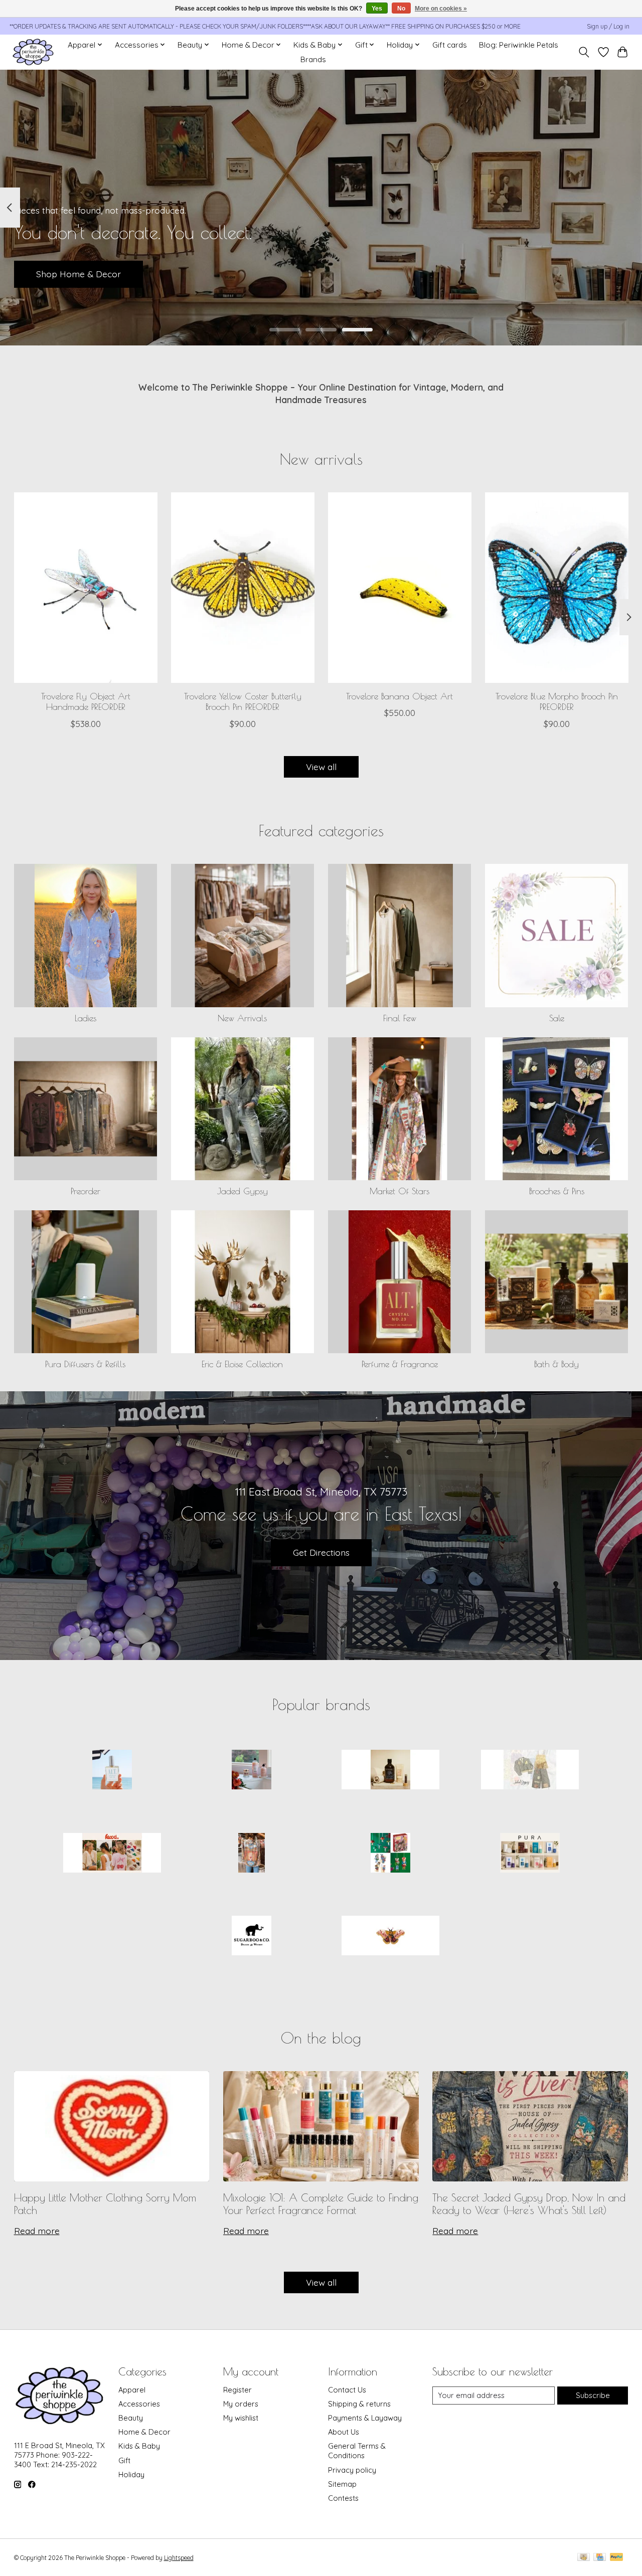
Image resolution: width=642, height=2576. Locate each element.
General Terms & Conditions (357, 2451)
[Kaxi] (112, 1854)
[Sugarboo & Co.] (251, 1937)
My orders (241, 2404)
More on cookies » (441, 9)
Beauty (131, 2418)
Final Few (400, 1018)
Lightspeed (179, 2558)
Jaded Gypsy (243, 1191)
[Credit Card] (600, 2558)
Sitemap (342, 2484)
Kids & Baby (139, 2446)
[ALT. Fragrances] (112, 1771)
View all (321, 767)
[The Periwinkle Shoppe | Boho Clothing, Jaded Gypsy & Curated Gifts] (33, 52)
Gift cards (450, 45)
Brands (313, 59)
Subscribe (593, 2395)
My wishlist (241, 2418)
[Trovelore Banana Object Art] (400, 588)
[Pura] (530, 1854)
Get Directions (321, 1552)
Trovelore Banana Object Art (399, 696)
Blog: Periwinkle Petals (519, 45)
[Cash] (584, 2558)
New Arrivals (242, 1018)
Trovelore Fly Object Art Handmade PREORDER (85, 701)
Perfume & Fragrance (400, 1364)
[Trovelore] (391, 1937)
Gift (124, 2460)
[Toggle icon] (584, 52)
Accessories (139, 2404)
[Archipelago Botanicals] (251, 1771)
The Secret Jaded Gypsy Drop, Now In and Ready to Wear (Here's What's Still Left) (529, 2204)
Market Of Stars (399, 1191)
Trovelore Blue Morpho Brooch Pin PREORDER (557, 701)
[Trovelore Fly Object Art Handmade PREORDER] (86, 588)
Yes (377, 9)
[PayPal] (616, 2558)
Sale (557, 1018)
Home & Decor (144, 2432)
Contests (343, 2498)
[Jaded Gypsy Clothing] (530, 1771)
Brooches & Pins (557, 1191)
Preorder (86, 1191)
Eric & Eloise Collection (242, 1364)
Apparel (132, 2390)
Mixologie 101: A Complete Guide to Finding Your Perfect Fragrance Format (321, 2204)
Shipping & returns (359, 2404)
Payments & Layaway (365, 2418)
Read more (37, 2231)
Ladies (86, 1018)
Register (237, 2390)
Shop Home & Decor (78, 274)
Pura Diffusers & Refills (85, 1364)
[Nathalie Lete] (391, 1854)
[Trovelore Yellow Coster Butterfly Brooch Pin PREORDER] (243, 588)
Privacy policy (352, 2470)
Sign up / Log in (608, 26)
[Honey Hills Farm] (391, 1771)
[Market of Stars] (251, 1854)
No (401, 9)
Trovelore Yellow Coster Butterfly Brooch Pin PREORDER (242, 701)
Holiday (131, 2474)
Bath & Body (556, 1364)
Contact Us (347, 2390)
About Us (344, 2432)
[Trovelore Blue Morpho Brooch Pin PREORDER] (557, 588)
